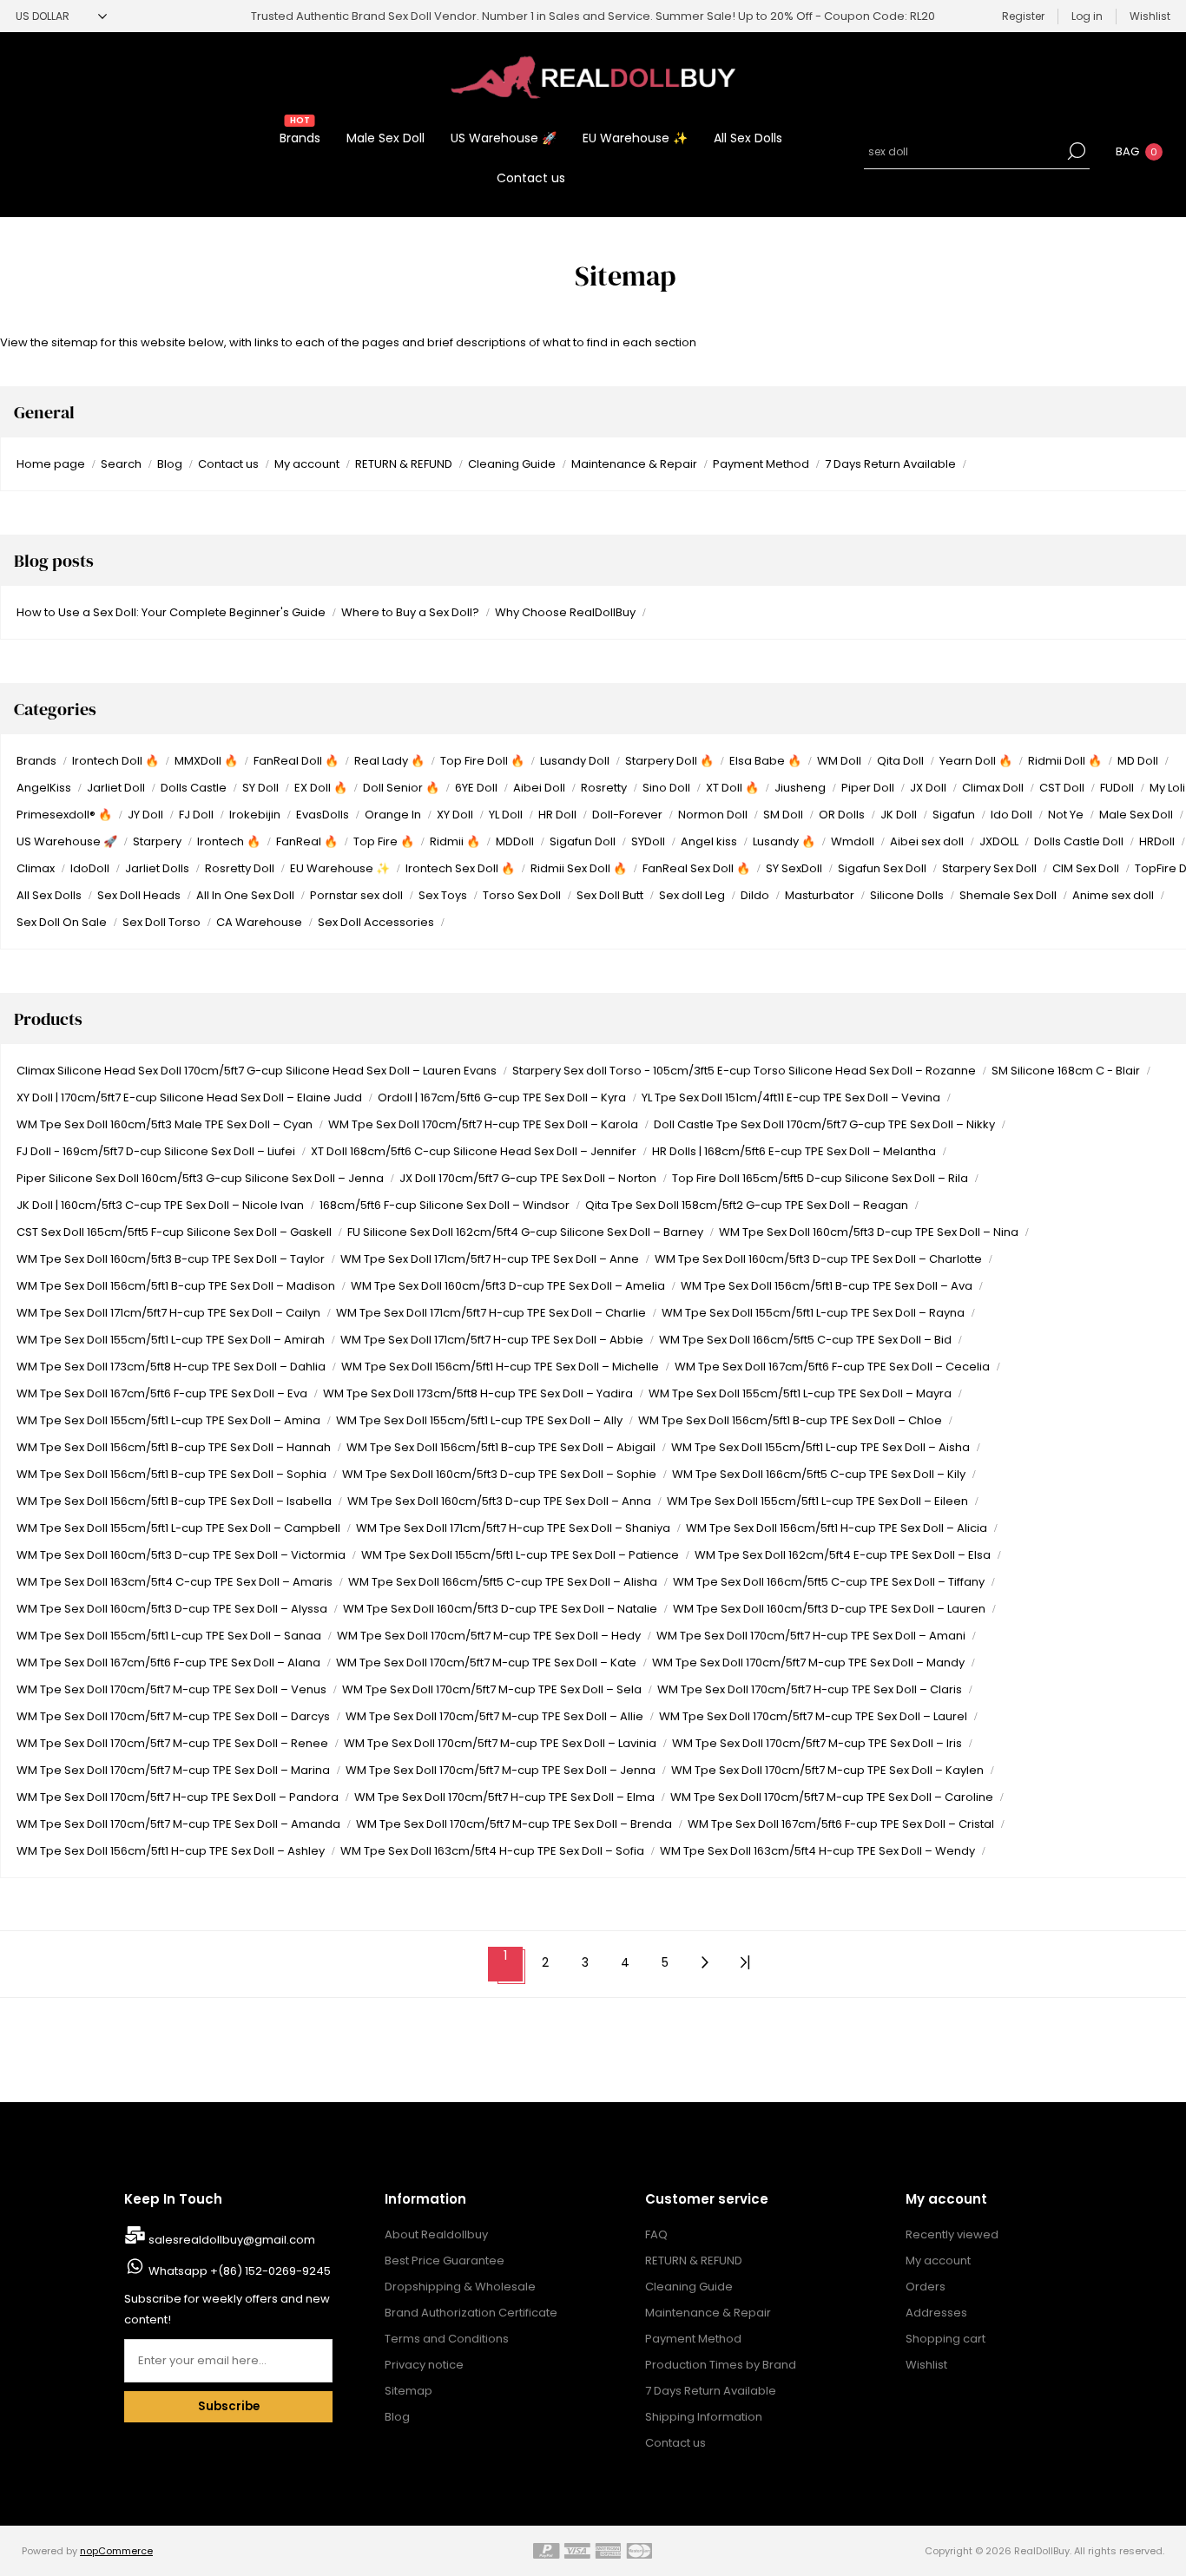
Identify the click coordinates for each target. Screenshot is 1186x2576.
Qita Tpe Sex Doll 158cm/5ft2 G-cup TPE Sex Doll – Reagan (747, 1205)
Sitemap (409, 2391)
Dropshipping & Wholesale (460, 2287)
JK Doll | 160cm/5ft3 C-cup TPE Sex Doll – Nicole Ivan (160, 1205)
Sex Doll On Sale (62, 922)
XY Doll (455, 815)
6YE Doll (476, 788)
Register (1023, 16)
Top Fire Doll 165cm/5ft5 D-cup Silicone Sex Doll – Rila (820, 1178)
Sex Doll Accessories (376, 922)
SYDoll (648, 841)
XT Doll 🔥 (732, 788)
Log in (1087, 16)
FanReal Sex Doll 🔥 (696, 868)
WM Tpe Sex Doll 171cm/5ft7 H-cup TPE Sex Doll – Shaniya (513, 1528)
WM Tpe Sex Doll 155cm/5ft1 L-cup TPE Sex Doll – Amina (168, 1420)
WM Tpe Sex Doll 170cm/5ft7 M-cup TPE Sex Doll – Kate (486, 1663)
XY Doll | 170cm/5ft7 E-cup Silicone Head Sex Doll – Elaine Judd (189, 1097)
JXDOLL (999, 841)
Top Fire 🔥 (384, 841)
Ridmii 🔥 (455, 841)
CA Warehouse (259, 922)
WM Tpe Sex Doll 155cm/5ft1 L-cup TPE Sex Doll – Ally (479, 1420)
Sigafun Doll (583, 841)
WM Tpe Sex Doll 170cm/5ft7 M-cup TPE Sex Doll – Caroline (832, 1797)
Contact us (228, 464)
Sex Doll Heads (139, 895)
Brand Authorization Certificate (471, 2313)
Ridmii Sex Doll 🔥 (579, 868)
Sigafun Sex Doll (882, 868)
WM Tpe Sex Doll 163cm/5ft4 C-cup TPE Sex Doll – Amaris (175, 1582)
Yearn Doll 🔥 (976, 761)
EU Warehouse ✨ (340, 868)
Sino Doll (666, 788)
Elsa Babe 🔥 (765, 761)
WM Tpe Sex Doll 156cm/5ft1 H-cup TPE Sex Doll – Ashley (171, 1851)
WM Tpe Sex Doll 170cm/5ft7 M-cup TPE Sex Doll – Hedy (489, 1636)
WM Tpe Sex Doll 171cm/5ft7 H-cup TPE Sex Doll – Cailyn (168, 1313)
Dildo (755, 895)
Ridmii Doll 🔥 (1065, 761)
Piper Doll (868, 788)
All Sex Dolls (49, 895)
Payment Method (761, 464)
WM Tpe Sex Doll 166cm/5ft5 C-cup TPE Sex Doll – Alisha (503, 1582)
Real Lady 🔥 (389, 761)
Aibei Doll (539, 788)
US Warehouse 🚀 (67, 841)
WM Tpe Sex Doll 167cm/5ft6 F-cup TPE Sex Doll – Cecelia (832, 1367)
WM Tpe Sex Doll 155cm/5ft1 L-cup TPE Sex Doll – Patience (520, 1555)
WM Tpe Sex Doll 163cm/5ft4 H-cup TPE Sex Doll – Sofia (492, 1851)
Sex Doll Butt (610, 895)
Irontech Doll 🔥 (115, 761)
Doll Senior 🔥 (401, 788)
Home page (51, 464)
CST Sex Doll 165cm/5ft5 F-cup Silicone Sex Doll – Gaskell (174, 1232)
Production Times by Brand (721, 2365)
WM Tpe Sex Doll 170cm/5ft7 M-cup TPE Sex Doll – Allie (494, 1716)
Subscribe (229, 2406)
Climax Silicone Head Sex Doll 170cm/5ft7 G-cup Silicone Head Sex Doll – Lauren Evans (257, 1071)
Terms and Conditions (447, 2339)
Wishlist (926, 2365)
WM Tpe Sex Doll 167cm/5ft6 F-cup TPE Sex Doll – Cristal (841, 1824)
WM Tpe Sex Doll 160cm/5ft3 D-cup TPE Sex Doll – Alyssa (172, 1609)
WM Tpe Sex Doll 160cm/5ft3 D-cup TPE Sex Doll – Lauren (829, 1609)
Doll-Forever (627, 815)
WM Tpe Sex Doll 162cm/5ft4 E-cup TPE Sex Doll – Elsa (843, 1555)
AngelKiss (44, 788)
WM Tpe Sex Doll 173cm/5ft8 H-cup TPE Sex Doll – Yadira (478, 1393)
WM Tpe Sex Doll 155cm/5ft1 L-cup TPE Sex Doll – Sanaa (169, 1636)
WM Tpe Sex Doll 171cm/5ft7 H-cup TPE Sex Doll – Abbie (492, 1340)
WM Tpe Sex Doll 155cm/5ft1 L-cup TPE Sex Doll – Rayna (813, 1313)
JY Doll (145, 815)
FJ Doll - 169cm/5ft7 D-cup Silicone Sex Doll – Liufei (156, 1151)
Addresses (936, 2313)
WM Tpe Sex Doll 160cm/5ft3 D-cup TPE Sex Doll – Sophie (499, 1474)
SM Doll (783, 815)
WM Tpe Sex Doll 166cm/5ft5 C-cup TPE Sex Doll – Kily (819, 1474)
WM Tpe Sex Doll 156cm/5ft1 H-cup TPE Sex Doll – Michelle (500, 1367)
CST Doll (1062, 788)
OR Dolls (842, 815)
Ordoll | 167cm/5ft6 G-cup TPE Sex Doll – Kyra (502, 1097)
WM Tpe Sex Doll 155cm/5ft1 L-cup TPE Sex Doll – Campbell (178, 1528)
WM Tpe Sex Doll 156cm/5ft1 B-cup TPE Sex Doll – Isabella (174, 1501)
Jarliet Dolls (157, 868)
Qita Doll (900, 761)
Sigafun (954, 815)
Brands (36, 761)
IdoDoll (90, 868)
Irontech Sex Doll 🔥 (460, 868)
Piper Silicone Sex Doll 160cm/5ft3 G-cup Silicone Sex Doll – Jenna (200, 1178)
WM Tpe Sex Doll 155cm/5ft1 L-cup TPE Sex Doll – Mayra (800, 1393)
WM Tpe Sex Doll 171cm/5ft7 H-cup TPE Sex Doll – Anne (490, 1259)
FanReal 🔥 (307, 841)
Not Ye (1066, 815)
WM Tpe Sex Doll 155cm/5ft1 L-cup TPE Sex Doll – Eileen (817, 1501)
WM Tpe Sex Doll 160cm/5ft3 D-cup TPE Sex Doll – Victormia (181, 1555)
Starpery (157, 841)
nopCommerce (116, 2551)
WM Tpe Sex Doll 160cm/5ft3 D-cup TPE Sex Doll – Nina (869, 1232)
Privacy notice (424, 2365)
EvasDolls (323, 815)
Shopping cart (946, 2339)
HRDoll (1157, 841)
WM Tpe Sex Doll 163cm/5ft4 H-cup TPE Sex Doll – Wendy (817, 1851)
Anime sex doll (1113, 895)
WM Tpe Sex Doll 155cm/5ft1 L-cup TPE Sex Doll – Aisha (820, 1447)
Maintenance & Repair (634, 464)
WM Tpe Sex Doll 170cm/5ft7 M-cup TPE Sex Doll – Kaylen (827, 1770)
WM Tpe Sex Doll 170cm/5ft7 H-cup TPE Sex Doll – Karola (483, 1124)
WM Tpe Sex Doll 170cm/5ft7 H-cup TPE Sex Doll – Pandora (178, 1797)
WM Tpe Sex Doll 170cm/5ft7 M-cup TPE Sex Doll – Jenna (501, 1770)
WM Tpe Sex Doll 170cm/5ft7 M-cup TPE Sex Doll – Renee (172, 1743)
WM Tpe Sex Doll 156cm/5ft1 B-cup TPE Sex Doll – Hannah (174, 1447)
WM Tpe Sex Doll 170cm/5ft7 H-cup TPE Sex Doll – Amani (811, 1636)
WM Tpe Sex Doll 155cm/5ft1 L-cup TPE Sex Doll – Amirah (171, 1340)
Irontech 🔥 (229, 841)
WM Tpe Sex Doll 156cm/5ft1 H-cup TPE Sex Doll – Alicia (837, 1528)
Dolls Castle (194, 788)
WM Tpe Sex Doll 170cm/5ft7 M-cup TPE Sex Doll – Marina (173, 1770)
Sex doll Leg (692, 895)
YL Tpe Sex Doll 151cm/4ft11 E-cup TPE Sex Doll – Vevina (791, 1097)
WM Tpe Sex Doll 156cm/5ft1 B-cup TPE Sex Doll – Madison (176, 1286)
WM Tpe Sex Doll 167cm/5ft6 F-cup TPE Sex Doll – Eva (162, 1393)
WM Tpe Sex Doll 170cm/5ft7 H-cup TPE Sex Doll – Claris (810, 1689)
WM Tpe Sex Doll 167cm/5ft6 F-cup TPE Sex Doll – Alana (168, 1663)
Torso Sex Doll (522, 895)
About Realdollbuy (436, 2234)
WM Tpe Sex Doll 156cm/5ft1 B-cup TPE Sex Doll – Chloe (790, 1420)
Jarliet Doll (116, 788)
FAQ (656, 2234)
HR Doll (557, 815)
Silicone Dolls (907, 895)
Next (705, 1963)
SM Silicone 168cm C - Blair (1066, 1071)
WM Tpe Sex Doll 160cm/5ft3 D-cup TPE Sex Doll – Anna (499, 1501)
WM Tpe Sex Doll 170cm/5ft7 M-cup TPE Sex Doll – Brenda (514, 1824)
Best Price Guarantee (445, 2261)
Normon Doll (713, 815)
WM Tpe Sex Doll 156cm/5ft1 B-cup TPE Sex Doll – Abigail (501, 1447)
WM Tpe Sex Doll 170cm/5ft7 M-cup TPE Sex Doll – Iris (817, 1743)
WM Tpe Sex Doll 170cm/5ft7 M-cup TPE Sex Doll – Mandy (808, 1663)
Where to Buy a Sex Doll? (410, 612)
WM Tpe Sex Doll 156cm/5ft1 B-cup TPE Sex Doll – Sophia (171, 1474)
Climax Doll (993, 788)
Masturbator (820, 895)
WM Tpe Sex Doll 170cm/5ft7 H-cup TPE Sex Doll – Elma (504, 1797)
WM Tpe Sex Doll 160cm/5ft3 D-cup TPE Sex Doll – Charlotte (818, 1259)
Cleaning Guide (512, 464)
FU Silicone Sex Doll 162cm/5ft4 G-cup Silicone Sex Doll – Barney (525, 1232)
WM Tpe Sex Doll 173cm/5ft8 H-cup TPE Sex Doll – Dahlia (171, 1367)
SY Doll (260, 788)
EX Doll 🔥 (321, 788)
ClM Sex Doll (1086, 868)
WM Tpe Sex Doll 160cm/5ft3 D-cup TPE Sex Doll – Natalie (500, 1609)
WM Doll (839, 761)
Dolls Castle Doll (1079, 841)
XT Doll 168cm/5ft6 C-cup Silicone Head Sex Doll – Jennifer (474, 1151)
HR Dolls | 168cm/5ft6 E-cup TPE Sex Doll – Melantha (794, 1151)
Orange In (393, 815)
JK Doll (899, 815)
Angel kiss (709, 841)
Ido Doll (1011, 815)
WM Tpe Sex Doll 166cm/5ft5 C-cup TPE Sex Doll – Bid (805, 1340)
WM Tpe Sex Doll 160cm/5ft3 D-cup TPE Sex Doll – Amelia (508, 1286)
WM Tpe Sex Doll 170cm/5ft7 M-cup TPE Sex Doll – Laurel (813, 1716)
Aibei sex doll (927, 841)
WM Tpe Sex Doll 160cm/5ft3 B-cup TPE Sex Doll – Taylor (171, 1259)
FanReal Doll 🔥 (296, 761)
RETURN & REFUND (404, 464)
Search (1077, 151)
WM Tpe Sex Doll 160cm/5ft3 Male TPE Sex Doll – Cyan (165, 1124)
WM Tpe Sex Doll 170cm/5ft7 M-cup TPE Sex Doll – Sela (492, 1689)
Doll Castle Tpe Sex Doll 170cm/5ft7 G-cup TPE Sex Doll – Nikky (824, 1124)
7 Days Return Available (890, 464)
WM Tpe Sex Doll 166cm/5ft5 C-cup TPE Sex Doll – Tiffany (829, 1582)
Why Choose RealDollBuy (565, 612)
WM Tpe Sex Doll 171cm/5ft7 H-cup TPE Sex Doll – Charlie (491, 1313)
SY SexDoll (794, 868)
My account (307, 464)
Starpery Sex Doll (989, 868)
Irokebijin (255, 815)
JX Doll (928, 788)
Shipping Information (704, 2417)
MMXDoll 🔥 (206, 761)
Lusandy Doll (575, 761)
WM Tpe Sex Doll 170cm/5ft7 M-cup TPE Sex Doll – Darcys (173, 1716)
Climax (36, 868)
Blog (170, 464)
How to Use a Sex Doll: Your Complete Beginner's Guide (171, 612)
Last (745, 1963)
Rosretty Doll (240, 868)
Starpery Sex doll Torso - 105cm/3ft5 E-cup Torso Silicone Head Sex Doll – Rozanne (744, 1071)
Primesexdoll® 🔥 (64, 815)
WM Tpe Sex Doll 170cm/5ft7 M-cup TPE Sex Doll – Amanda (178, 1824)
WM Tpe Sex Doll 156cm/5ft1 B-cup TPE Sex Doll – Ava (827, 1286)
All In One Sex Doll (245, 895)
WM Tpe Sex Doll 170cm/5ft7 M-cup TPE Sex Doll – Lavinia (500, 1743)
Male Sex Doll (1136, 815)
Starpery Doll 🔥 (669, 761)
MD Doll (1138, 761)
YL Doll (506, 815)
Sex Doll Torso (161, 922)
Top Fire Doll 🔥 (482, 761)
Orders (926, 2287)
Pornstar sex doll (356, 895)
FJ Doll (196, 815)
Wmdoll (853, 841)
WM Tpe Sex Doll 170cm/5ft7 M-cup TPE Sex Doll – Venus (171, 1689)
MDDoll (515, 841)
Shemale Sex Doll (1008, 895)
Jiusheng (800, 788)
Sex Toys (443, 895)
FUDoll (1117, 788)
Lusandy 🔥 (784, 841)
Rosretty (604, 788)
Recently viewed (952, 2234)
